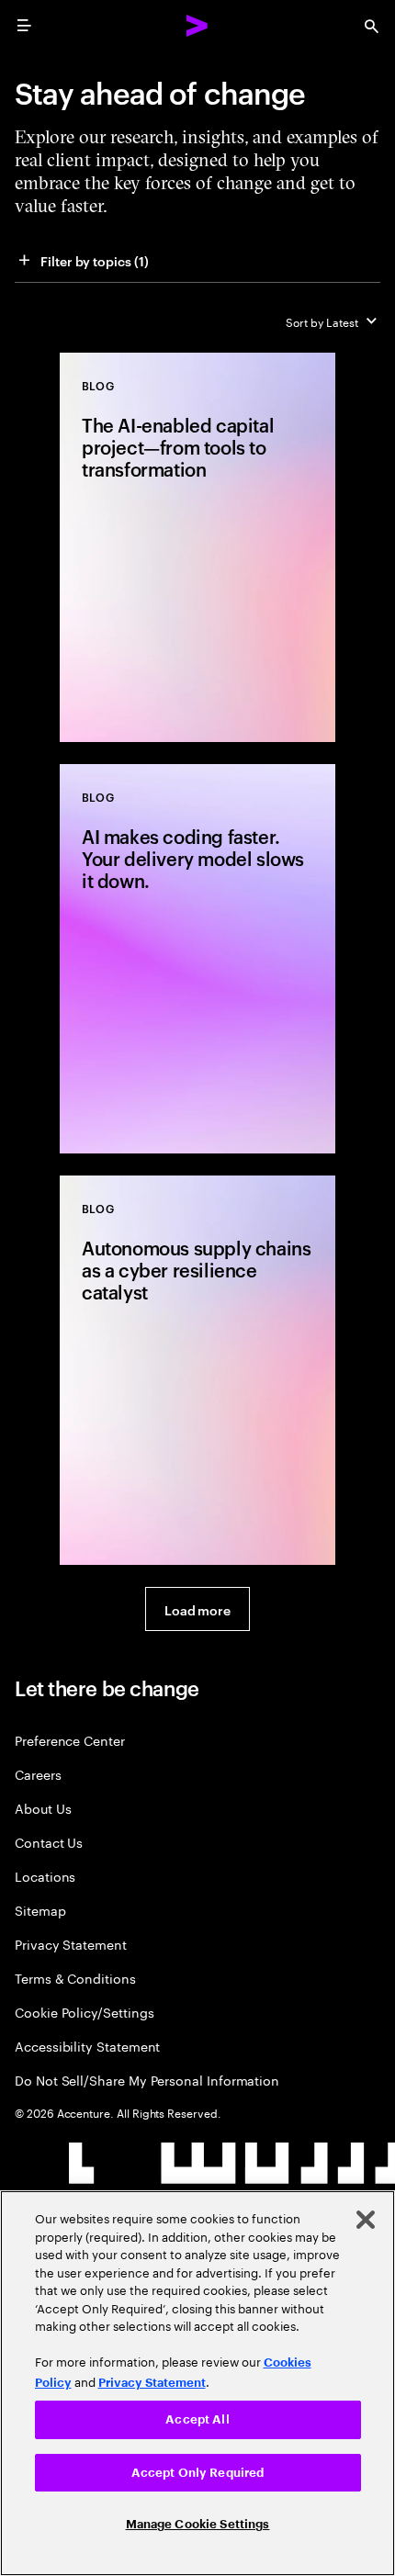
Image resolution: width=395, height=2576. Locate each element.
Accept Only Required (198, 2473)
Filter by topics (95, 260)
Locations (45, 1876)
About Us (43, 1808)
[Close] (366, 2220)
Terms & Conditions (75, 1978)
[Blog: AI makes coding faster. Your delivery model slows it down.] (197, 959)
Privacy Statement (71, 1944)
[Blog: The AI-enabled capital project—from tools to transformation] (197, 547)
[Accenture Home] (197, 26)
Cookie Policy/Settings (84, 2012)
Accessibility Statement (87, 2046)
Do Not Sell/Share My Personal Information (147, 2080)
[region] (197, 2383)
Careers (38, 1774)
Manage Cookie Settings (198, 2524)
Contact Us (49, 1842)
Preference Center (70, 1740)
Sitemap (40, 1910)
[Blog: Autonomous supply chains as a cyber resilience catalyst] (197, 1370)
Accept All (197, 2419)
